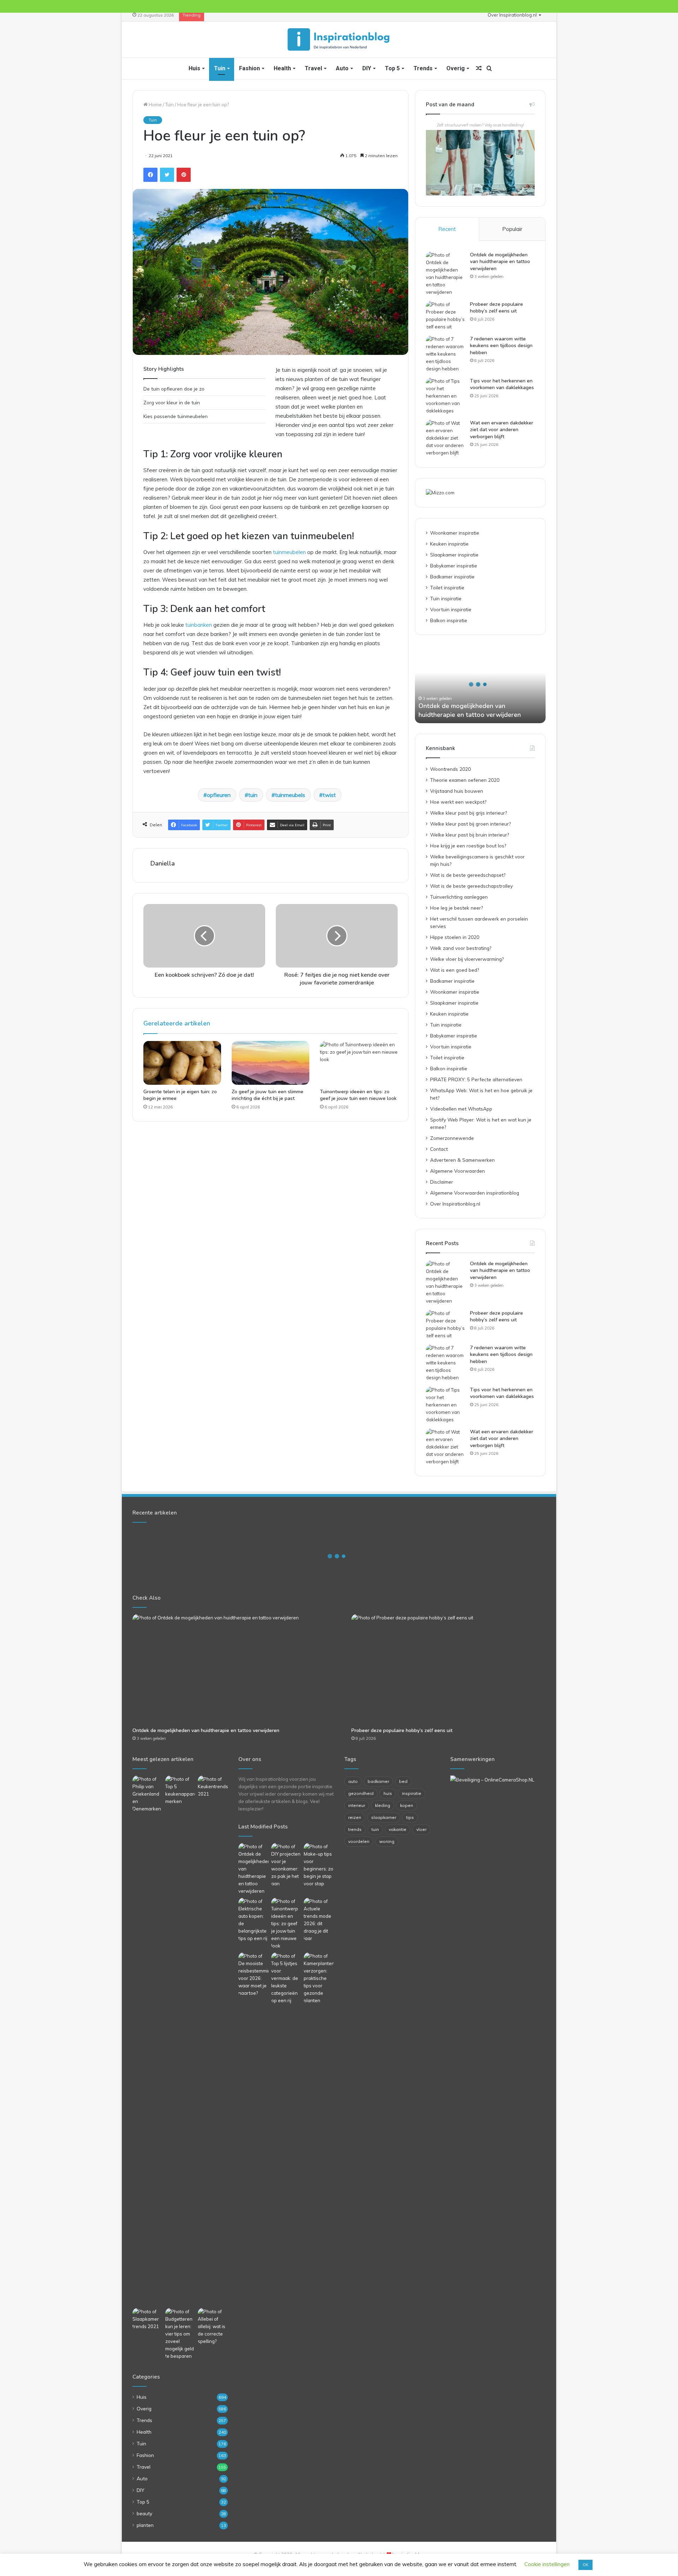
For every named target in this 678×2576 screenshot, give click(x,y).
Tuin (220, 68)
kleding (383, 1805)
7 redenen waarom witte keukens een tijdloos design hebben (501, 346)
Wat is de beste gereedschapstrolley (471, 886)
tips (410, 1817)
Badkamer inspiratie (452, 576)
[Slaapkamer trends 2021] (147, 2319)
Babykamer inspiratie (454, 566)
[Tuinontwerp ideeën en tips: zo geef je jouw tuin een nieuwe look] (359, 1063)
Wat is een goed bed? (454, 970)
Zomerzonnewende (452, 1138)
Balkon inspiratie (449, 620)
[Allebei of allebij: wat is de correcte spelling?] (213, 2327)
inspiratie (412, 1793)
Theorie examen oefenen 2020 (465, 780)
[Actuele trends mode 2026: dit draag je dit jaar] (319, 1920)
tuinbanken (199, 625)
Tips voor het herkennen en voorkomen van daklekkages (502, 384)
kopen (407, 1805)
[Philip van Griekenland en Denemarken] (147, 1794)
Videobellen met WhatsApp (461, 1109)
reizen (355, 1817)
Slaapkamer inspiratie (454, 555)
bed (403, 1781)
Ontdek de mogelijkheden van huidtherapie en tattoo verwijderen (500, 262)
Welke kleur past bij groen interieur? (470, 824)
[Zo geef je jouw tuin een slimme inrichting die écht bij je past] (270, 1063)
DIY (367, 68)
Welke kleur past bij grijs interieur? (468, 813)
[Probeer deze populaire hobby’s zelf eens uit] (445, 316)
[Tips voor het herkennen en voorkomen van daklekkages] (445, 396)
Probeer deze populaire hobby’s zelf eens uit (496, 308)
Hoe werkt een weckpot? (458, 802)
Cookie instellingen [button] (547, 2564)
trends (355, 1829)
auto (353, 1781)
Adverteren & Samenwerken (462, 1160)
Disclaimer (442, 1182)
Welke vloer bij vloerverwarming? (467, 959)
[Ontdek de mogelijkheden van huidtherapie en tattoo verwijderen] (445, 274)
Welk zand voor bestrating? (461, 948)
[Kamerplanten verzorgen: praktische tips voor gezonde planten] (319, 1978)
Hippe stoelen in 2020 (455, 937)
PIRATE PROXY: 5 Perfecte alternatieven (476, 1079)
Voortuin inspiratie (451, 609)
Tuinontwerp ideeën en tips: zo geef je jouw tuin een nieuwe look (358, 1095)
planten (145, 2525)
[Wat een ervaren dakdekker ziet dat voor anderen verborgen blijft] (445, 438)
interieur (357, 1805)
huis (388, 1793)
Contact (439, 1149)
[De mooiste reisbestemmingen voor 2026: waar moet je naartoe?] (253, 1975)
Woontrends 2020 (450, 769)
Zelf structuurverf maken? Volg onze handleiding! (480, 125)
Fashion (249, 68)
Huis (194, 68)
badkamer (378, 1781)
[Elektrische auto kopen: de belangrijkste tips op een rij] (253, 1920)
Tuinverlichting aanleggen (459, 897)
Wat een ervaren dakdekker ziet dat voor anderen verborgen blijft (502, 430)
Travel (313, 68)
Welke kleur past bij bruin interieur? (469, 835)
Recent (447, 229)
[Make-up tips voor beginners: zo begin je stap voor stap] (319, 1865)
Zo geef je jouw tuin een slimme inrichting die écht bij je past (267, 1095)
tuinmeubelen (289, 552)
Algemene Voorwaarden (457, 1171)
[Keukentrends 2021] (213, 1787)
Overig (456, 68)
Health (282, 68)
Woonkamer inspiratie (455, 533)
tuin (253, 795)
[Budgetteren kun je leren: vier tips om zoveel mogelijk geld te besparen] (180, 2334)
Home (155, 105)
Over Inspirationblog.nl (512, 15)
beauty (144, 2513)
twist (329, 795)
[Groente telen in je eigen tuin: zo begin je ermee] (182, 1063)
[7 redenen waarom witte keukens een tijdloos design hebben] (445, 354)
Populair (512, 229)
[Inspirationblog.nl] (339, 40)
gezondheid (361, 1793)
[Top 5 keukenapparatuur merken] (180, 2040)
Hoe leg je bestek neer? (456, 908)
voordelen (359, 1841)
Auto (342, 68)
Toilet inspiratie (447, 587)
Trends (423, 68)
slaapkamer (384, 1817)
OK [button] (585, 2565)
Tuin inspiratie (446, 598)
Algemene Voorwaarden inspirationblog (475, 1193)
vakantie (398, 1829)
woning (387, 1841)
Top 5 (392, 68)
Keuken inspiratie (449, 544)
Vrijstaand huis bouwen (457, 791)
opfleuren (219, 795)
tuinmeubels (290, 795)
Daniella (163, 863)
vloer (421, 1829)
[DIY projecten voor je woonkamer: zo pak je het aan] (286, 1865)
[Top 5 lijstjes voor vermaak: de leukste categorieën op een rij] (286, 1978)
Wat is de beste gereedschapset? (468, 875)
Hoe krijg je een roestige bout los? (468, 846)
